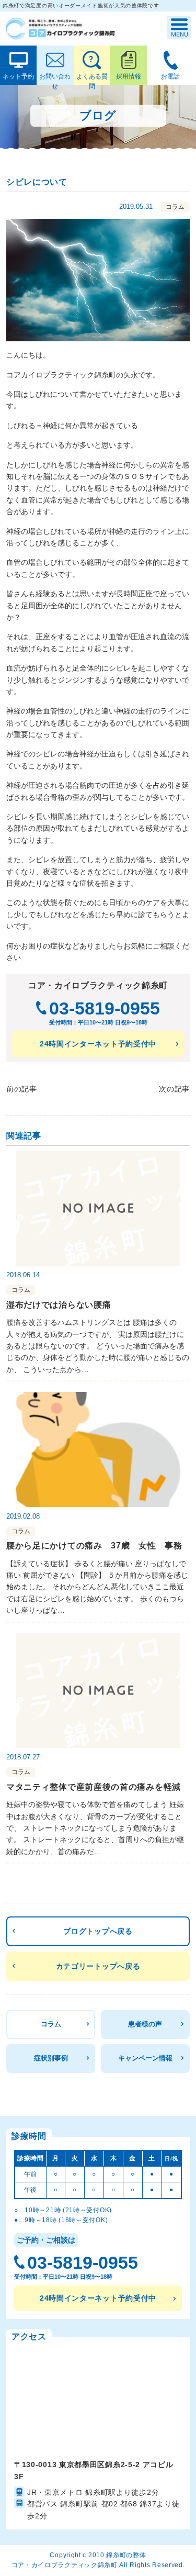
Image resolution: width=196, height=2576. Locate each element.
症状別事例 (51, 2058)
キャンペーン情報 (145, 2058)
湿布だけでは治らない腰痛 (59, 1305)
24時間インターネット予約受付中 (98, 1044)
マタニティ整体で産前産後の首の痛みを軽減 (94, 1787)
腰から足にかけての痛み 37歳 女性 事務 (94, 1546)
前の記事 (22, 1089)
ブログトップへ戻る (98, 1931)
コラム (51, 2024)
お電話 (170, 76)
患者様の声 (145, 2024)
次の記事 (174, 1089)
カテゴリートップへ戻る (98, 1966)
